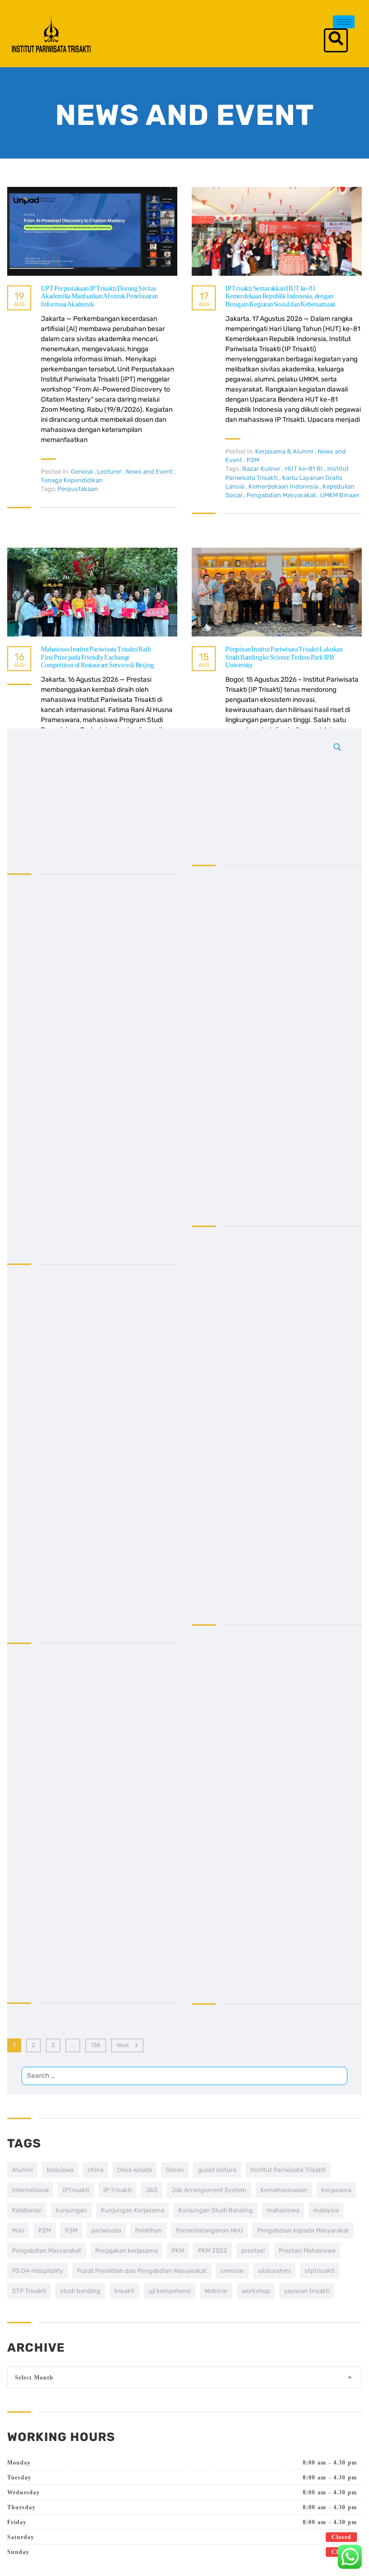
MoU (18, 2230)
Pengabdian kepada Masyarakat (303, 2230)
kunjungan (71, 2210)
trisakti (124, 2291)
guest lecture (217, 2170)
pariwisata (106, 2230)
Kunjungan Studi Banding (215, 2210)
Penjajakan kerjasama (126, 2251)
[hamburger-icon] (344, 22)
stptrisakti (320, 2271)
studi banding (80, 2291)
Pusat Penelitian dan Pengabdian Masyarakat (142, 2271)
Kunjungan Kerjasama (133, 2210)
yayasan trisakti (307, 2291)
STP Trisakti (29, 2291)
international (30, 2190)
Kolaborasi (27, 2210)
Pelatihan (148, 2230)
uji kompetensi (170, 2291)
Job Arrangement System (209, 2190)
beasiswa (60, 2170)
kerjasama (336, 2190)
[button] (336, 40)
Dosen (175, 2170)
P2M (45, 2230)
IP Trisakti (117, 2190)
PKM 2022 (213, 2251)
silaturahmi (274, 2271)
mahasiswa (283, 2210)
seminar (232, 2271)
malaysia (326, 2210)
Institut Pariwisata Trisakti (288, 2170)
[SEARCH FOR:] (184, 1411)
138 (96, 2045)
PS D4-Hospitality (37, 2271)
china (95, 2170)
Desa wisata (135, 2170)
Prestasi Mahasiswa (307, 2251)
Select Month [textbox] (34, 2378)
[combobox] (184, 2377)
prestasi (253, 2251)
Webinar (216, 2291)
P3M (71, 2230)
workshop (256, 2291)
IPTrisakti (76, 2190)
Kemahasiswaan (284, 2190)
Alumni (22, 2170)
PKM (178, 2251)
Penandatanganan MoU (209, 2230)
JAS (152, 2190)
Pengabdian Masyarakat (47, 2251)
